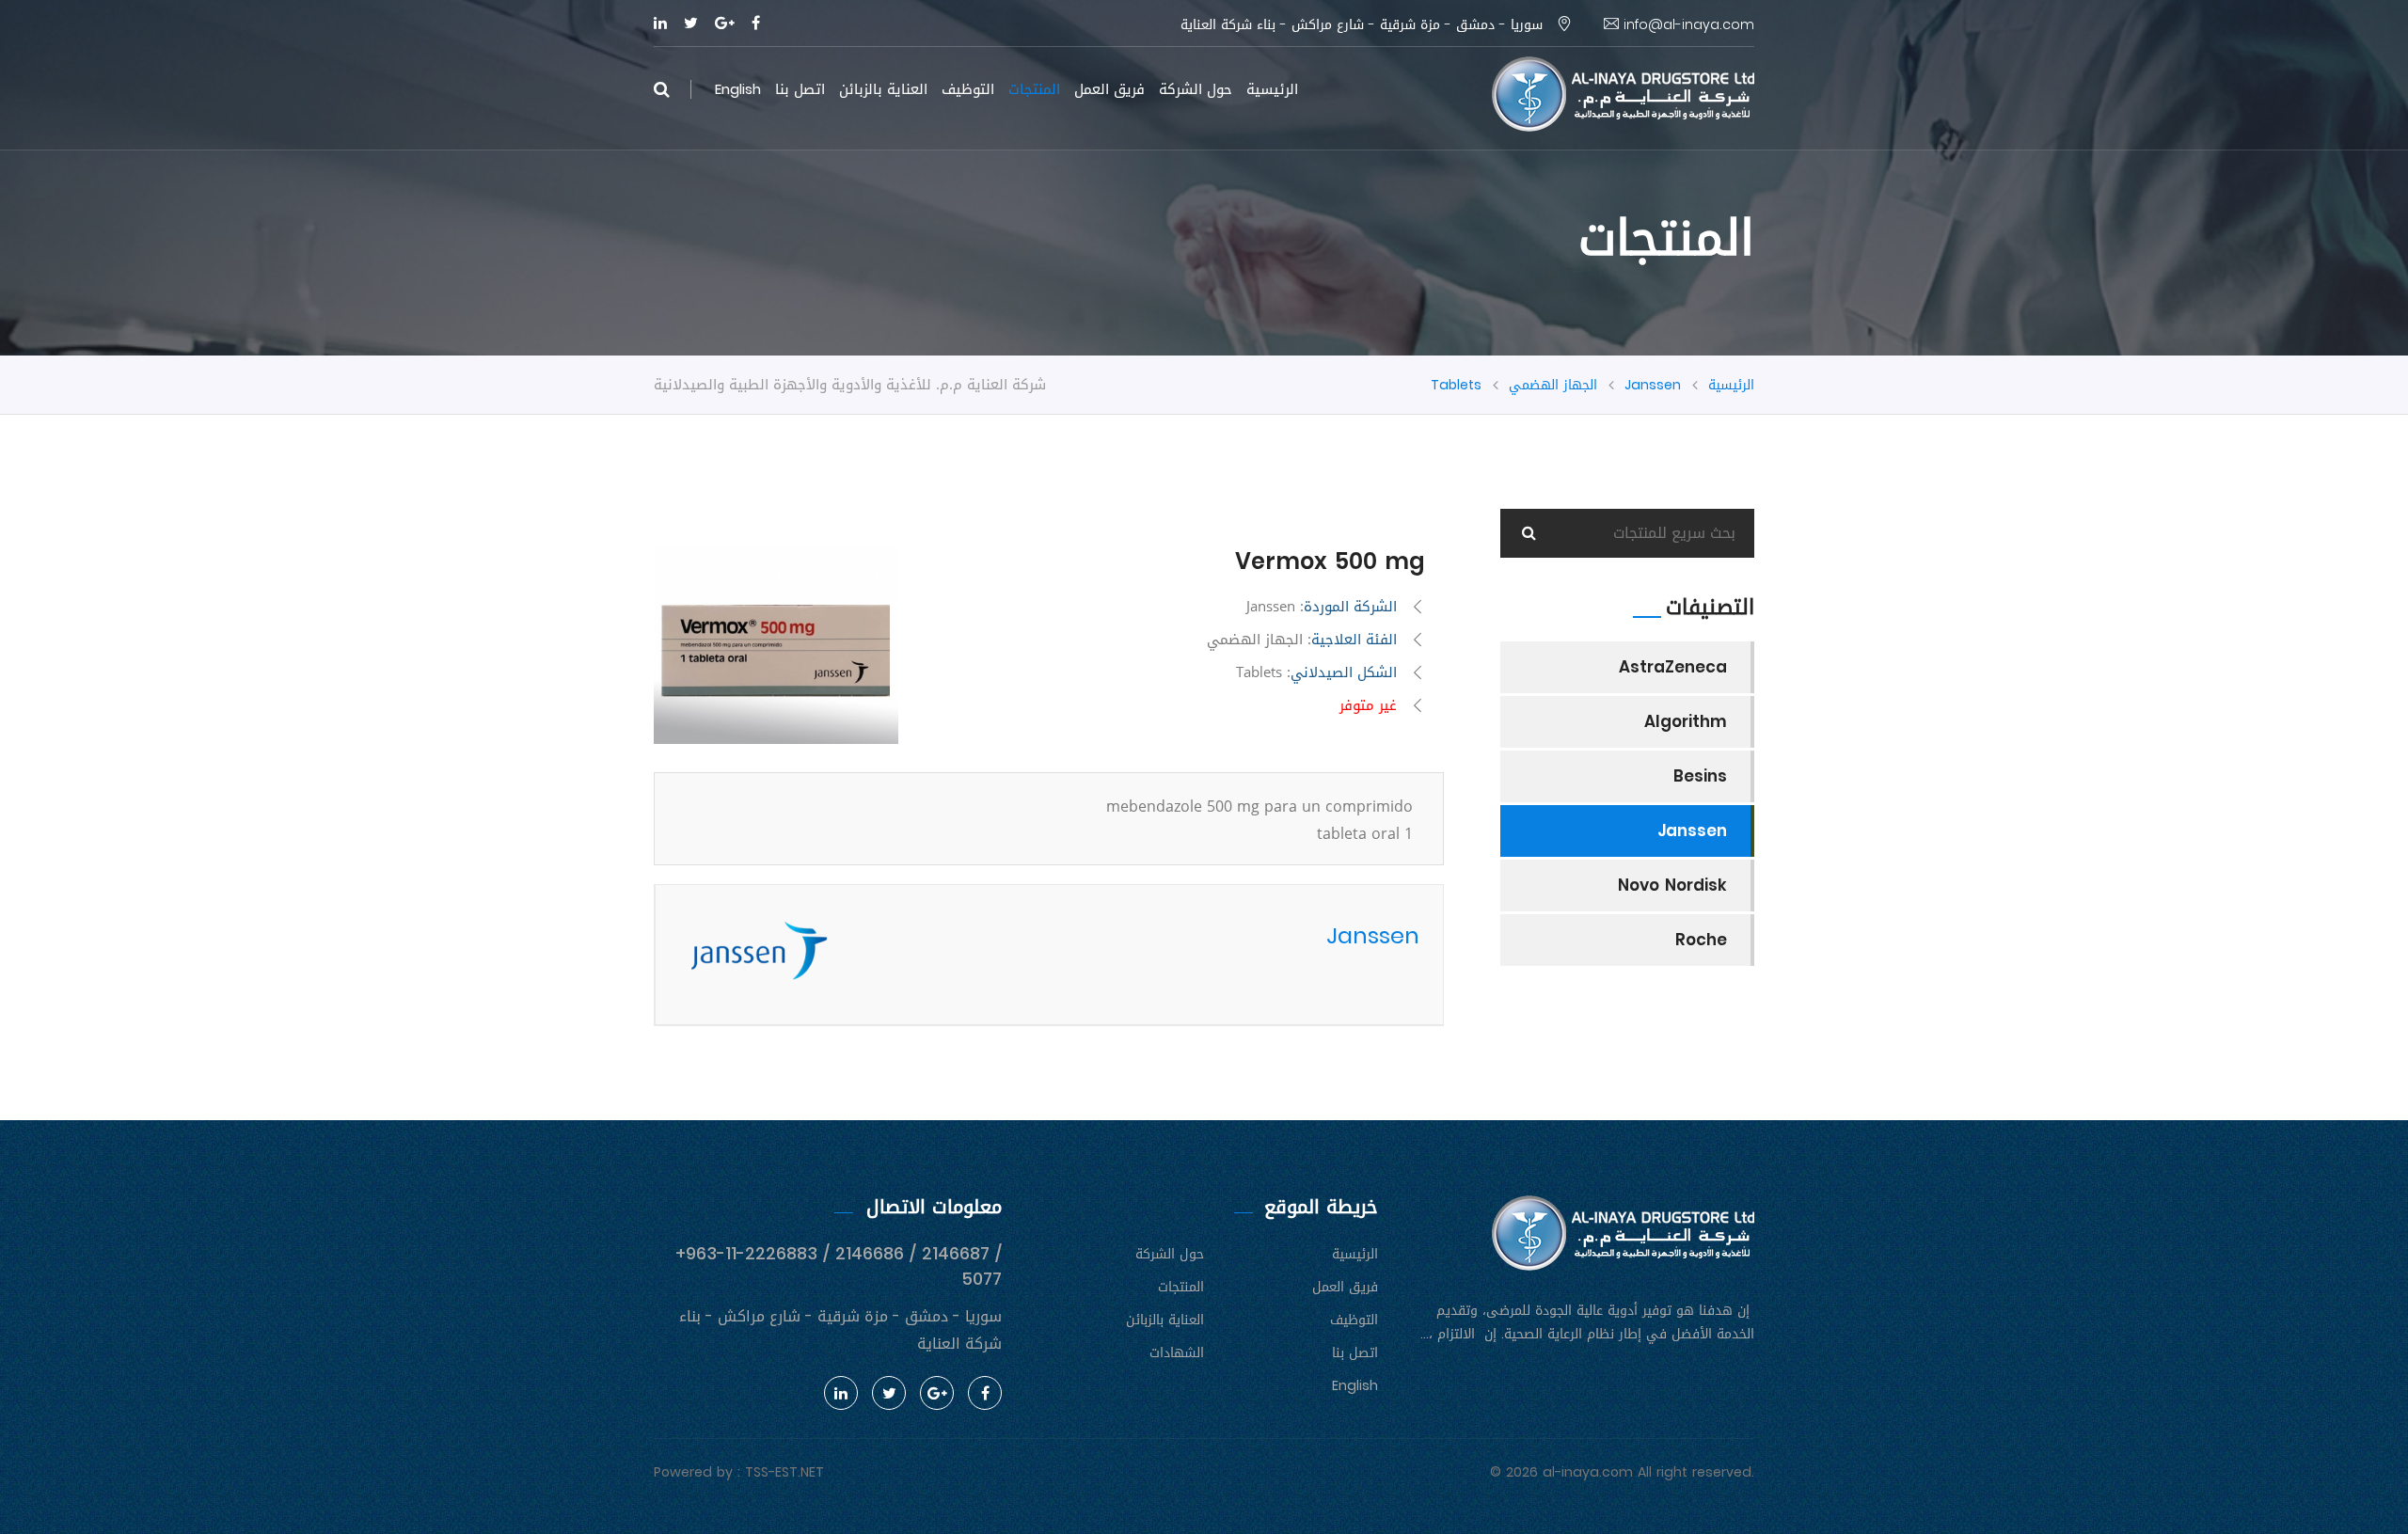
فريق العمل (1109, 89)
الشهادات (1177, 1353)
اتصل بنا (800, 89)
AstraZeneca (1673, 667)
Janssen (1653, 385)
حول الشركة (1196, 89)
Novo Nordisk (1672, 885)
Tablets (1456, 385)
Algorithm (1686, 721)
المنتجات (1034, 89)
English (738, 89)
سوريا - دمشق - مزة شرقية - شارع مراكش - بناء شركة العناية (1364, 25)
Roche (1701, 940)
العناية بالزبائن (883, 89)
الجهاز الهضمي (1553, 385)
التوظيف (968, 89)
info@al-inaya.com (1687, 25)
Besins (1700, 776)
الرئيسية (1272, 89)
